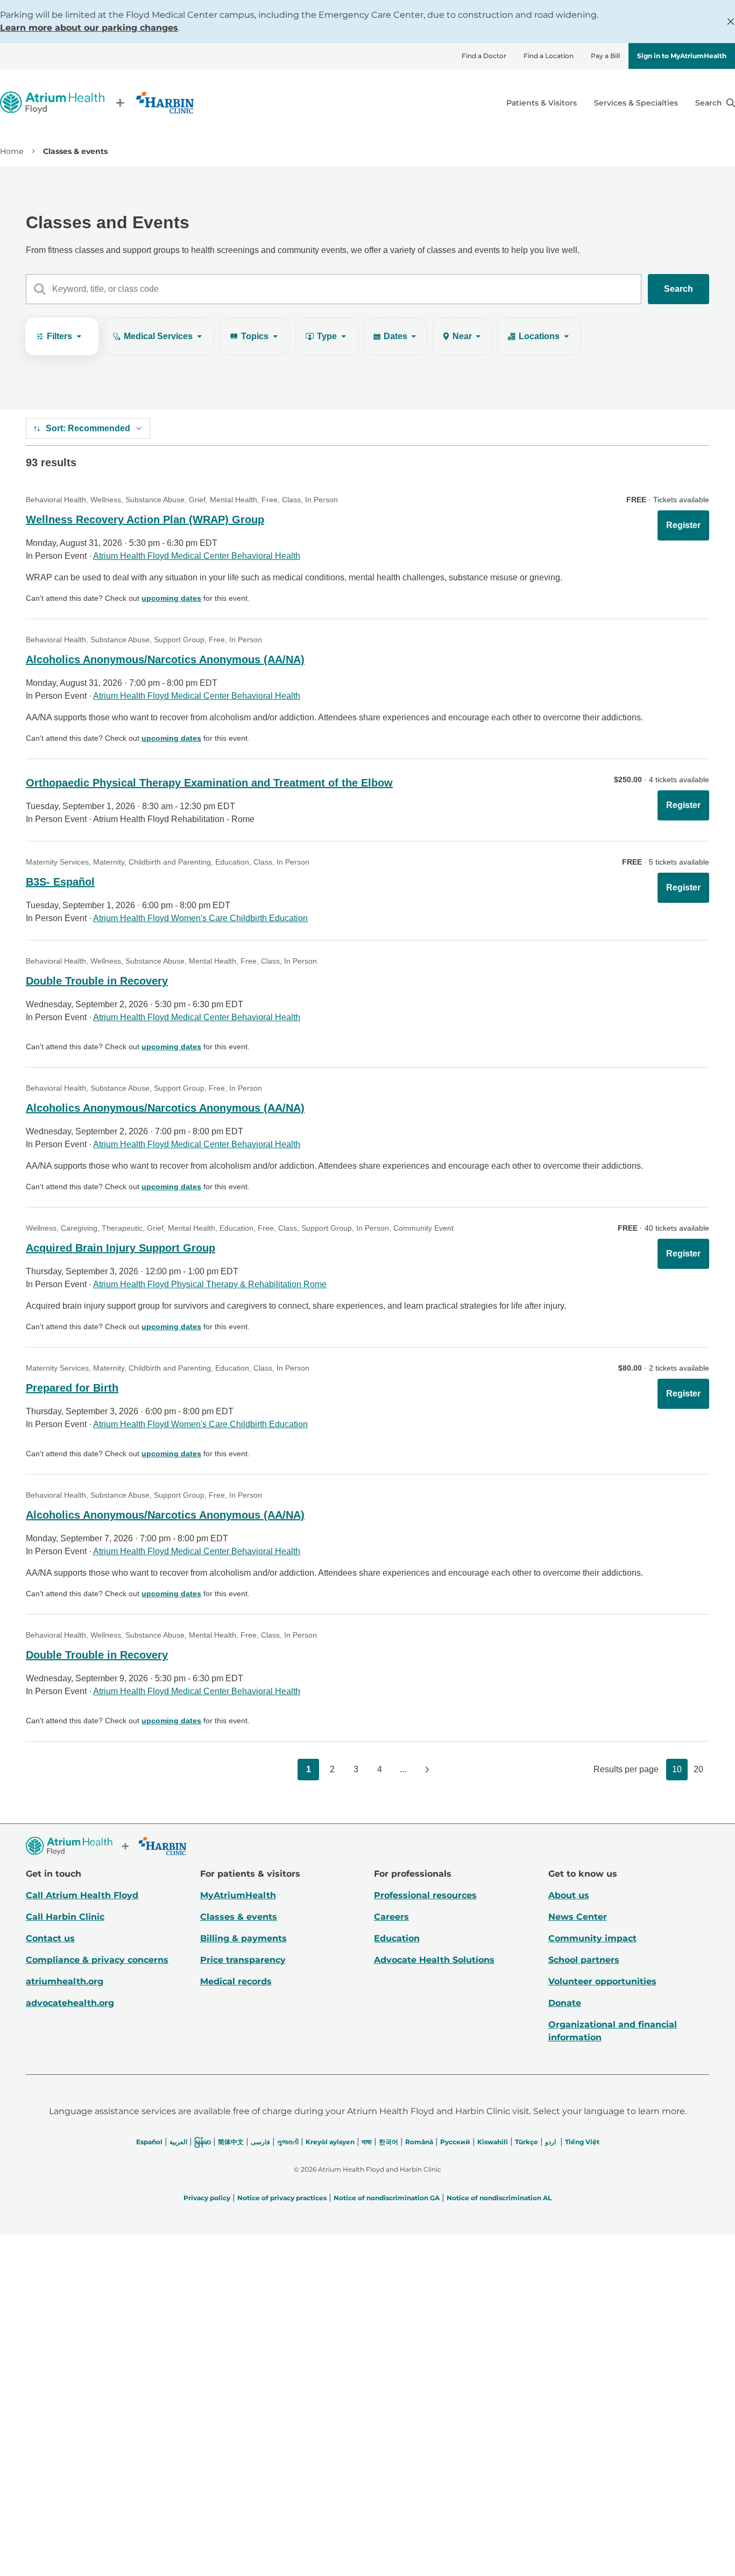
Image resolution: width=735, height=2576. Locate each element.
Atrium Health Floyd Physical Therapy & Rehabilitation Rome (210, 1284)
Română (419, 2142)
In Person (321, 500)
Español (149, 2142)
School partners (584, 1960)
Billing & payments (243, 1938)
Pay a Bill (605, 56)
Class (291, 500)
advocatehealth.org (70, 2003)
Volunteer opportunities (602, 1981)
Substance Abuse (155, 500)
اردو (550, 2142)
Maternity (109, 862)
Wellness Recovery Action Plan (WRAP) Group (145, 520)
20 (698, 1769)
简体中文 (231, 2142)
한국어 (388, 2142)
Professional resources (425, 1895)
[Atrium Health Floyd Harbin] (97, 103)
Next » (427, 1770)
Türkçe (526, 2142)
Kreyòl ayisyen (330, 2142)
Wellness (106, 500)
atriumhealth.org (65, 1981)
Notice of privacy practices (282, 2198)
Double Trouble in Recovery (97, 981)
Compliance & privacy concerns (97, 1960)
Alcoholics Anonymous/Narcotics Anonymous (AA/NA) (165, 659)
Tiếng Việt (582, 2142)
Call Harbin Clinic (65, 1917)
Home (12, 151)
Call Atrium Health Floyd (82, 1895)
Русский (455, 2142)
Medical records (236, 1981)
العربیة (178, 2142)
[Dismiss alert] (731, 22)
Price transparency (243, 1960)
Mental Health (234, 500)
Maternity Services (57, 862)
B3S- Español (60, 882)
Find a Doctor (484, 56)
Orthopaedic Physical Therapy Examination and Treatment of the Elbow (209, 783)
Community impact (592, 1938)
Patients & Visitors (542, 103)
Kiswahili (493, 2142)
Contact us (50, 1938)
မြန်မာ (203, 2142)
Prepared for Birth (72, 1388)
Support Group (179, 640)
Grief (197, 500)
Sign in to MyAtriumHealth (682, 56)
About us (569, 1895)
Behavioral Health (56, 500)
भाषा (367, 2142)
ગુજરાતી (288, 2142)
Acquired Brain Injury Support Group (121, 1248)
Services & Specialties (636, 103)
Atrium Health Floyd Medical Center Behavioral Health (197, 556)
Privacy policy (207, 2198)
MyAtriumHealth (238, 1895)
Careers (391, 1917)
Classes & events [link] (75, 151)
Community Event (423, 1228)
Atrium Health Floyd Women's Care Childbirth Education (200, 918)
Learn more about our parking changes (89, 28)
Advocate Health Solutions (434, 1960)
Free (270, 500)
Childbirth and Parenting (170, 862)
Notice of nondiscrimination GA (387, 2198)
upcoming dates (171, 598)
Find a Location (549, 56)
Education (232, 862)
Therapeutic (122, 1228)
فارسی (260, 2142)
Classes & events (239, 1917)
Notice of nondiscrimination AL (499, 2198)
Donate (565, 2003)
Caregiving (79, 1228)
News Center (578, 1917)
